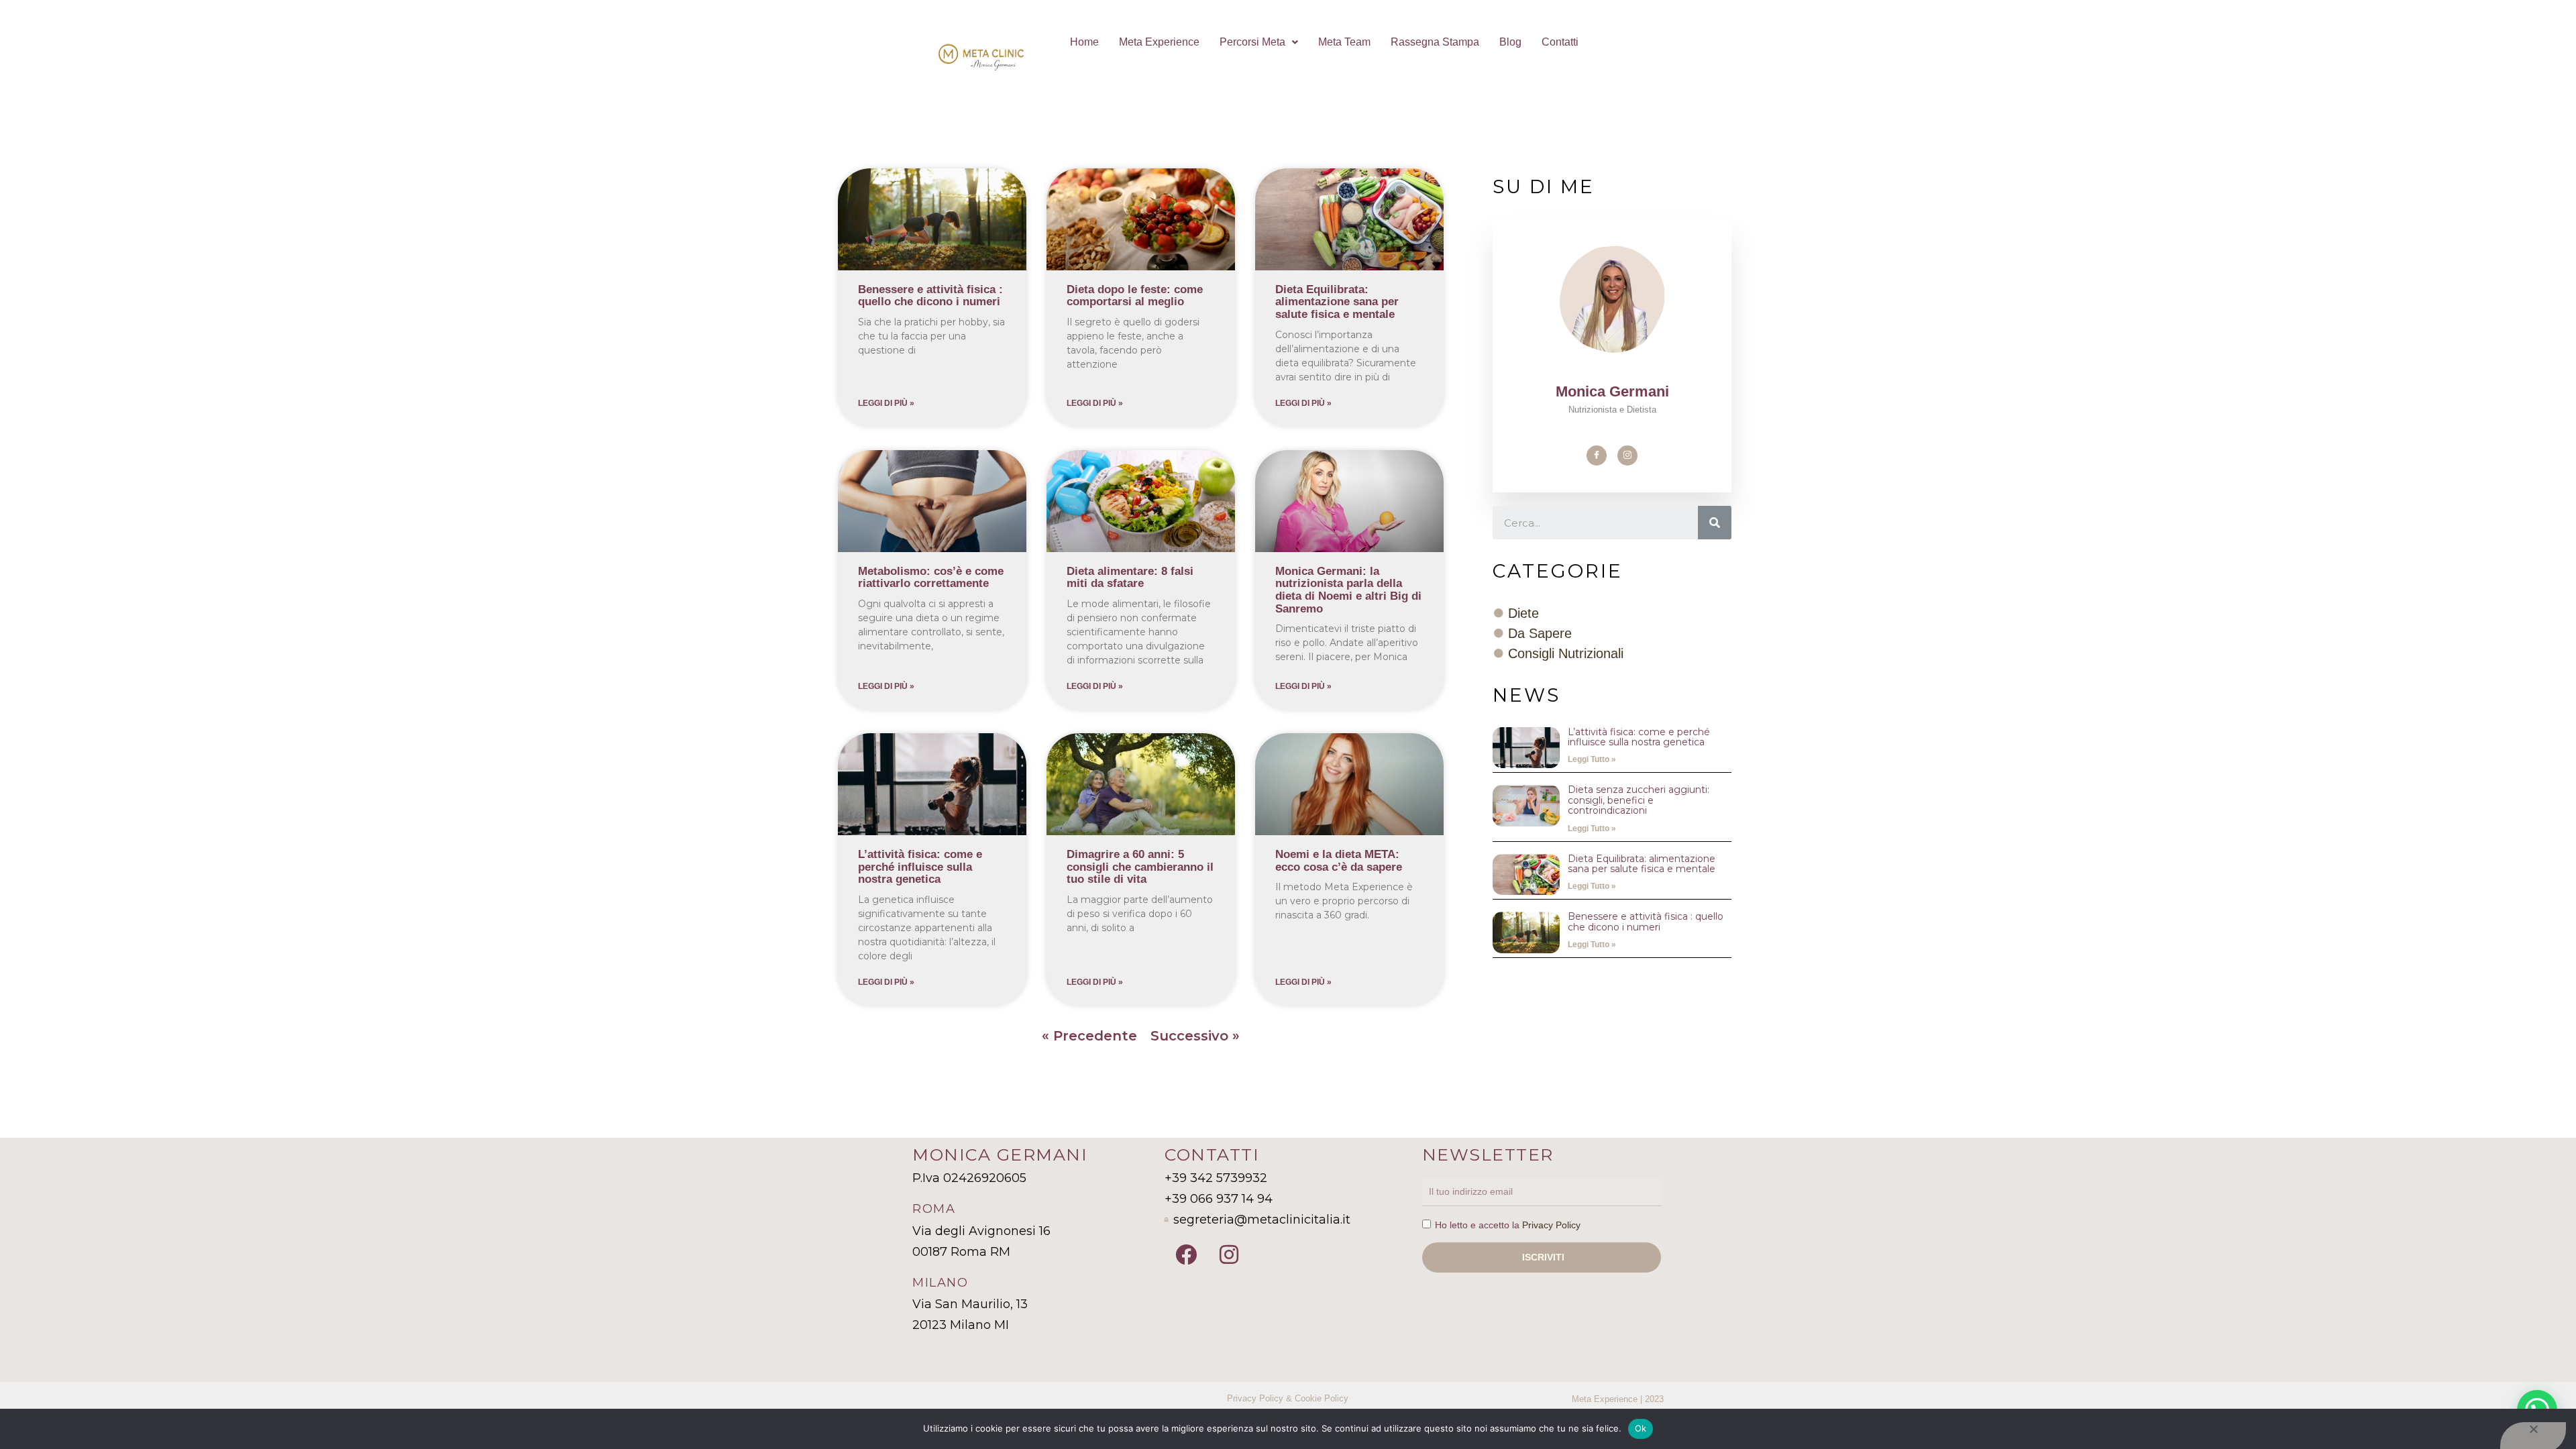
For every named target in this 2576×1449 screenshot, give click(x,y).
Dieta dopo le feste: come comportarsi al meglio (1135, 296)
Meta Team (1344, 42)
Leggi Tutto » (1592, 759)
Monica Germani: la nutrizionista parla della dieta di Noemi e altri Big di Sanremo (1348, 590)
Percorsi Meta (1252, 42)
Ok (1641, 1428)
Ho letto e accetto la (1508, 1225)
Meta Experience (1159, 42)
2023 (1654, 1399)
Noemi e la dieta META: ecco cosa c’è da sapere (1339, 861)
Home (1084, 42)
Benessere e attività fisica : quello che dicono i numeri (930, 296)
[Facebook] (1597, 455)
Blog (1510, 42)
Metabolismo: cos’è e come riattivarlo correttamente (931, 578)
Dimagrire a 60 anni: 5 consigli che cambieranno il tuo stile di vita (1140, 867)
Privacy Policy (1551, 1225)
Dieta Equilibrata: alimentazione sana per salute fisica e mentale (1337, 302)
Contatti (1560, 42)
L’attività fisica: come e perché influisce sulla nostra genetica (920, 867)
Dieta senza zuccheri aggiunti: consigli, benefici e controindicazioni (1639, 800)
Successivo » (1195, 1036)
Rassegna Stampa (1435, 42)
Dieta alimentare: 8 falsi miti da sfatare (1130, 578)
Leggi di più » (886, 403)
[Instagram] (1627, 455)
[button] (1259, 42)
